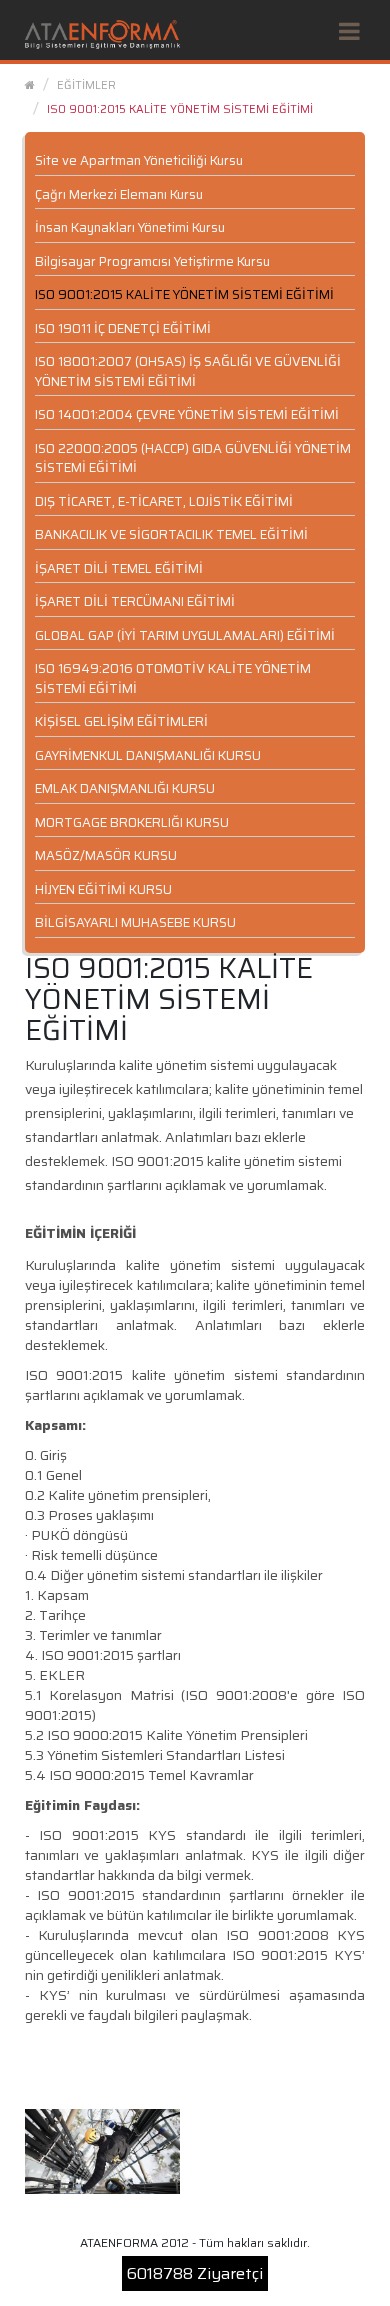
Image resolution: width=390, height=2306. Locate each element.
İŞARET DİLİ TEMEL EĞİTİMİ (119, 568)
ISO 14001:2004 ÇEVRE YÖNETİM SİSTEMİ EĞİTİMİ (187, 414)
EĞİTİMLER (86, 85)
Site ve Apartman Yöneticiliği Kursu (139, 160)
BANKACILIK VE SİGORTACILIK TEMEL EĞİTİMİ (171, 534)
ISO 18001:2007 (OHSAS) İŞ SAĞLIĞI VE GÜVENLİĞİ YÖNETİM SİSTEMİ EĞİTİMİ (188, 371)
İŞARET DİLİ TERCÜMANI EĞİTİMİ (135, 601)
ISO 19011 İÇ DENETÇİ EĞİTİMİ (123, 328)
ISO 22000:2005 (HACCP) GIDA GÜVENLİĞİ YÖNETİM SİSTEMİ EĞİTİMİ (193, 458)
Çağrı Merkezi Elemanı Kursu (119, 194)
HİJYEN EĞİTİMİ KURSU (103, 889)
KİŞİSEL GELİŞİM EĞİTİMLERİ (121, 721)
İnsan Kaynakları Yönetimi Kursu (130, 227)
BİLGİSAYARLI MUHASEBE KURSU (135, 922)
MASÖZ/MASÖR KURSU (106, 855)
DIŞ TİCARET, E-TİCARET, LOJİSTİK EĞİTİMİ (164, 501)
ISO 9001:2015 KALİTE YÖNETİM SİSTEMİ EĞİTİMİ (180, 109)
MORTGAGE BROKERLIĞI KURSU (132, 822)
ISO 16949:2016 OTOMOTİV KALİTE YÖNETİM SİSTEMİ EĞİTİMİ (173, 678)
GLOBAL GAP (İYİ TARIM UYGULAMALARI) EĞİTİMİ (185, 635)
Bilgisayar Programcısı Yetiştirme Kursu (152, 261)
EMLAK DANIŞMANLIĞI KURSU (125, 788)
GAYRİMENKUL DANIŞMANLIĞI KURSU (148, 755)
